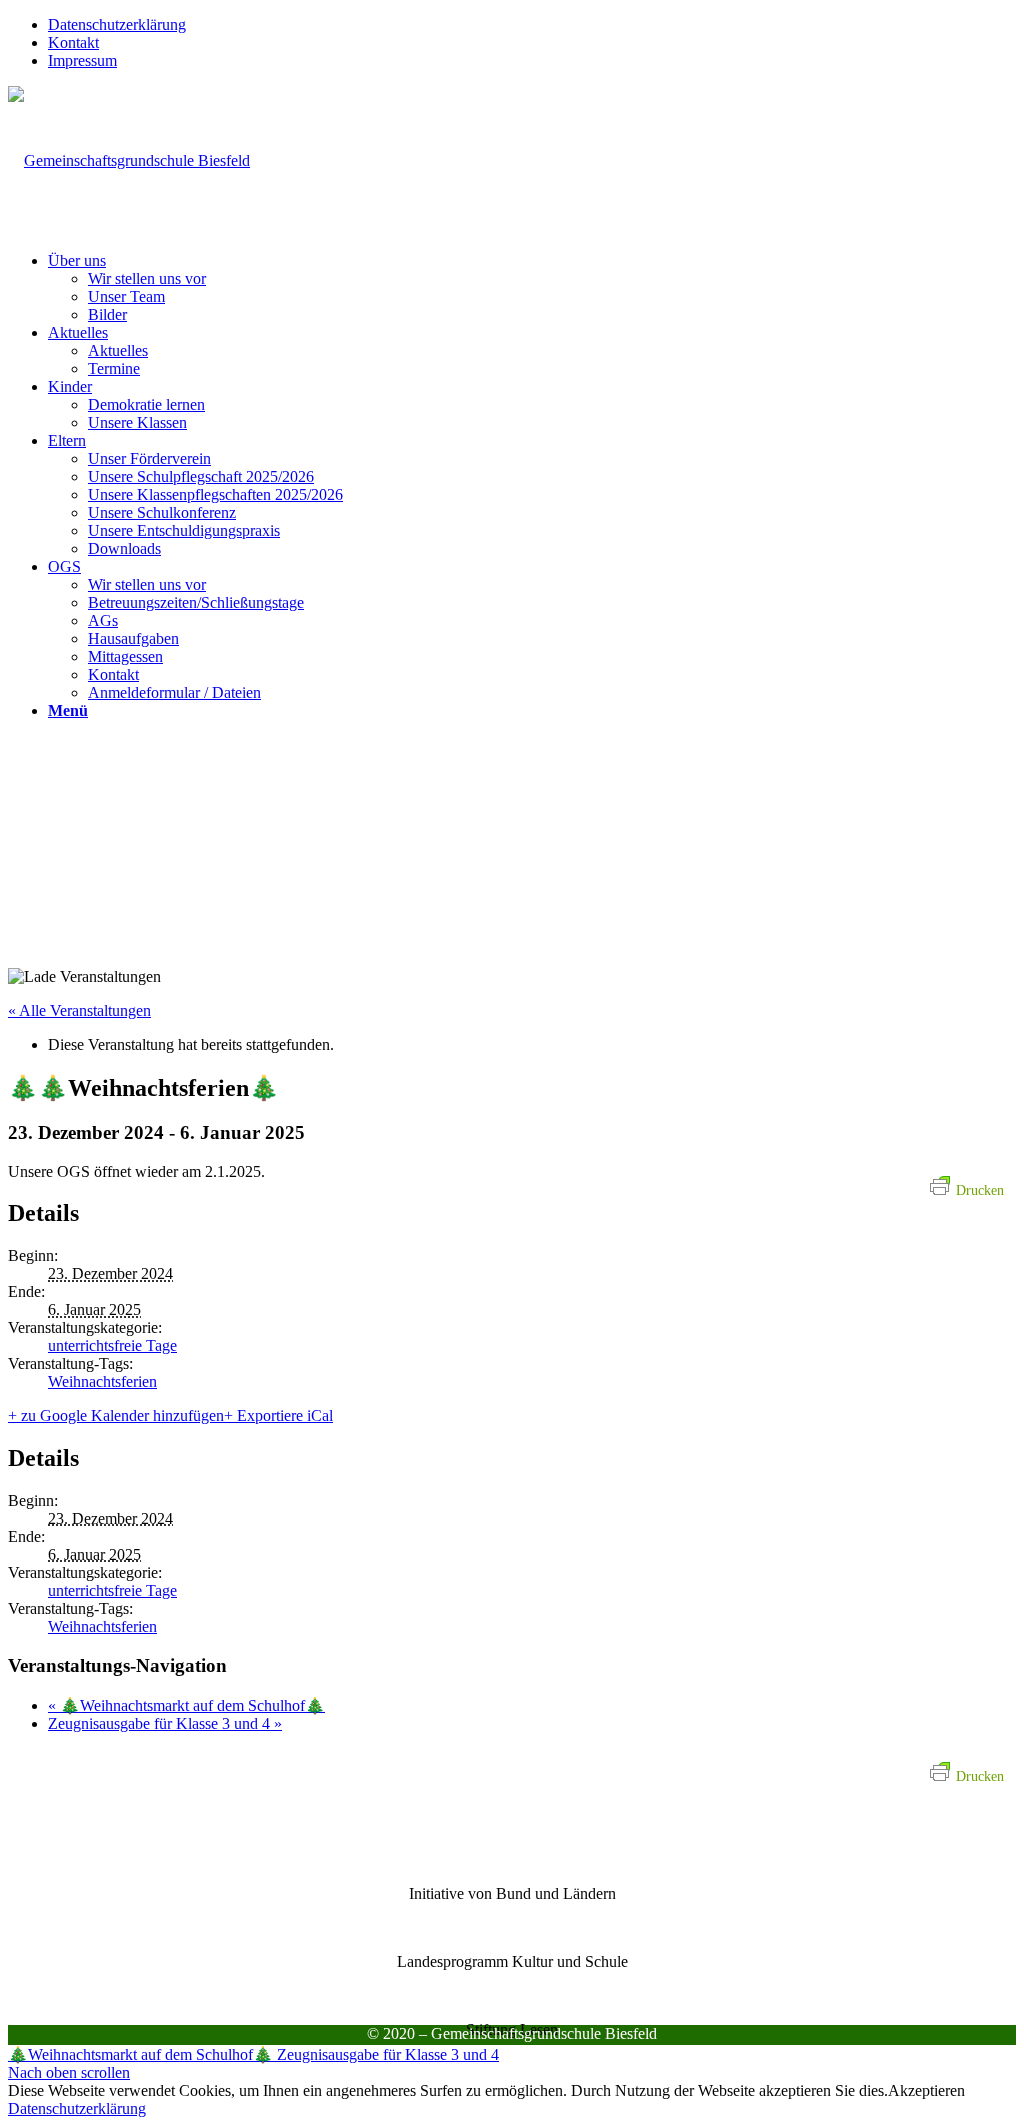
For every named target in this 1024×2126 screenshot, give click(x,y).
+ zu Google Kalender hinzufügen (116, 1415)
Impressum (82, 60)
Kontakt (73, 42)
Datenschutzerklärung (117, 24)
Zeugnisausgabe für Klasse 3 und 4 (165, 1723)
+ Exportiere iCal (278, 1415)
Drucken (980, 1190)
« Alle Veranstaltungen (79, 1010)
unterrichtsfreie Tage (112, 1345)
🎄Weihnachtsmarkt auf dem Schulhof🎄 (186, 1705)
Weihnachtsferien (102, 1381)
